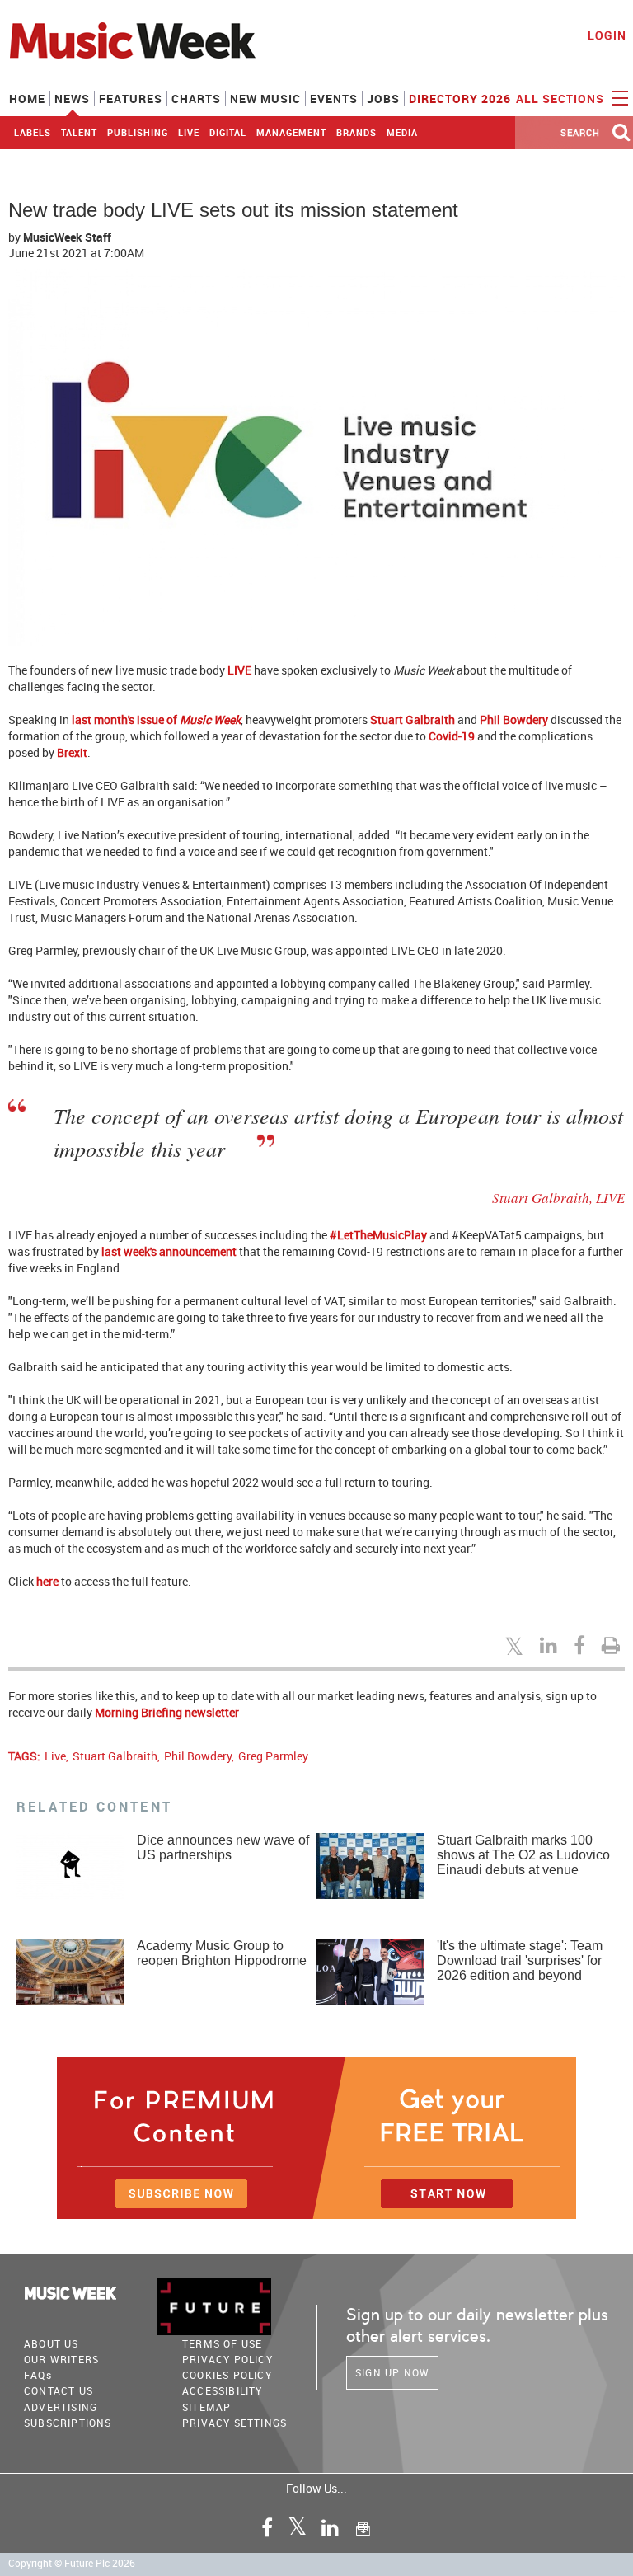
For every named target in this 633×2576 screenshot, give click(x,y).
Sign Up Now (392, 2372)
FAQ (38, 2375)
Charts (196, 99)
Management (291, 132)
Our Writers (61, 2359)
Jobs (383, 99)
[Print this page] (613, 1645)
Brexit (72, 752)
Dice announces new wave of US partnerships (223, 1847)
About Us (52, 2343)
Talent (79, 132)
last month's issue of (156, 719)
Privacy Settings (234, 2423)
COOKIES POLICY (227, 2375)
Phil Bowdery (514, 719)
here (47, 1581)
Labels (33, 132)
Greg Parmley (273, 1756)
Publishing (138, 132)
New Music (265, 99)
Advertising (61, 2407)
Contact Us (59, 2390)
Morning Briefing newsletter (167, 1712)
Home (27, 99)
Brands (356, 132)
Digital (228, 132)
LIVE (239, 670)
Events (334, 99)
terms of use (222, 2343)
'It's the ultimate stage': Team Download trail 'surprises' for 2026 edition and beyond (520, 1960)
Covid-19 (452, 736)
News (72, 99)
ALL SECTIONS (562, 99)
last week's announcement (169, 1251)
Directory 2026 (460, 99)
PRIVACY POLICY (227, 2359)
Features (131, 99)
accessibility (223, 2390)
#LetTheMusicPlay (378, 1235)
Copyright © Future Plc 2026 (72, 2563)
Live (189, 132)
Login (607, 35)
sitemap (206, 2407)
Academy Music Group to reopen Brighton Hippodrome (222, 1953)
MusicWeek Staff (67, 237)
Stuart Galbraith (413, 719)
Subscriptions (68, 2423)
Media (402, 132)
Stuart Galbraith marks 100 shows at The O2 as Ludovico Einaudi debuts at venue (523, 1855)
